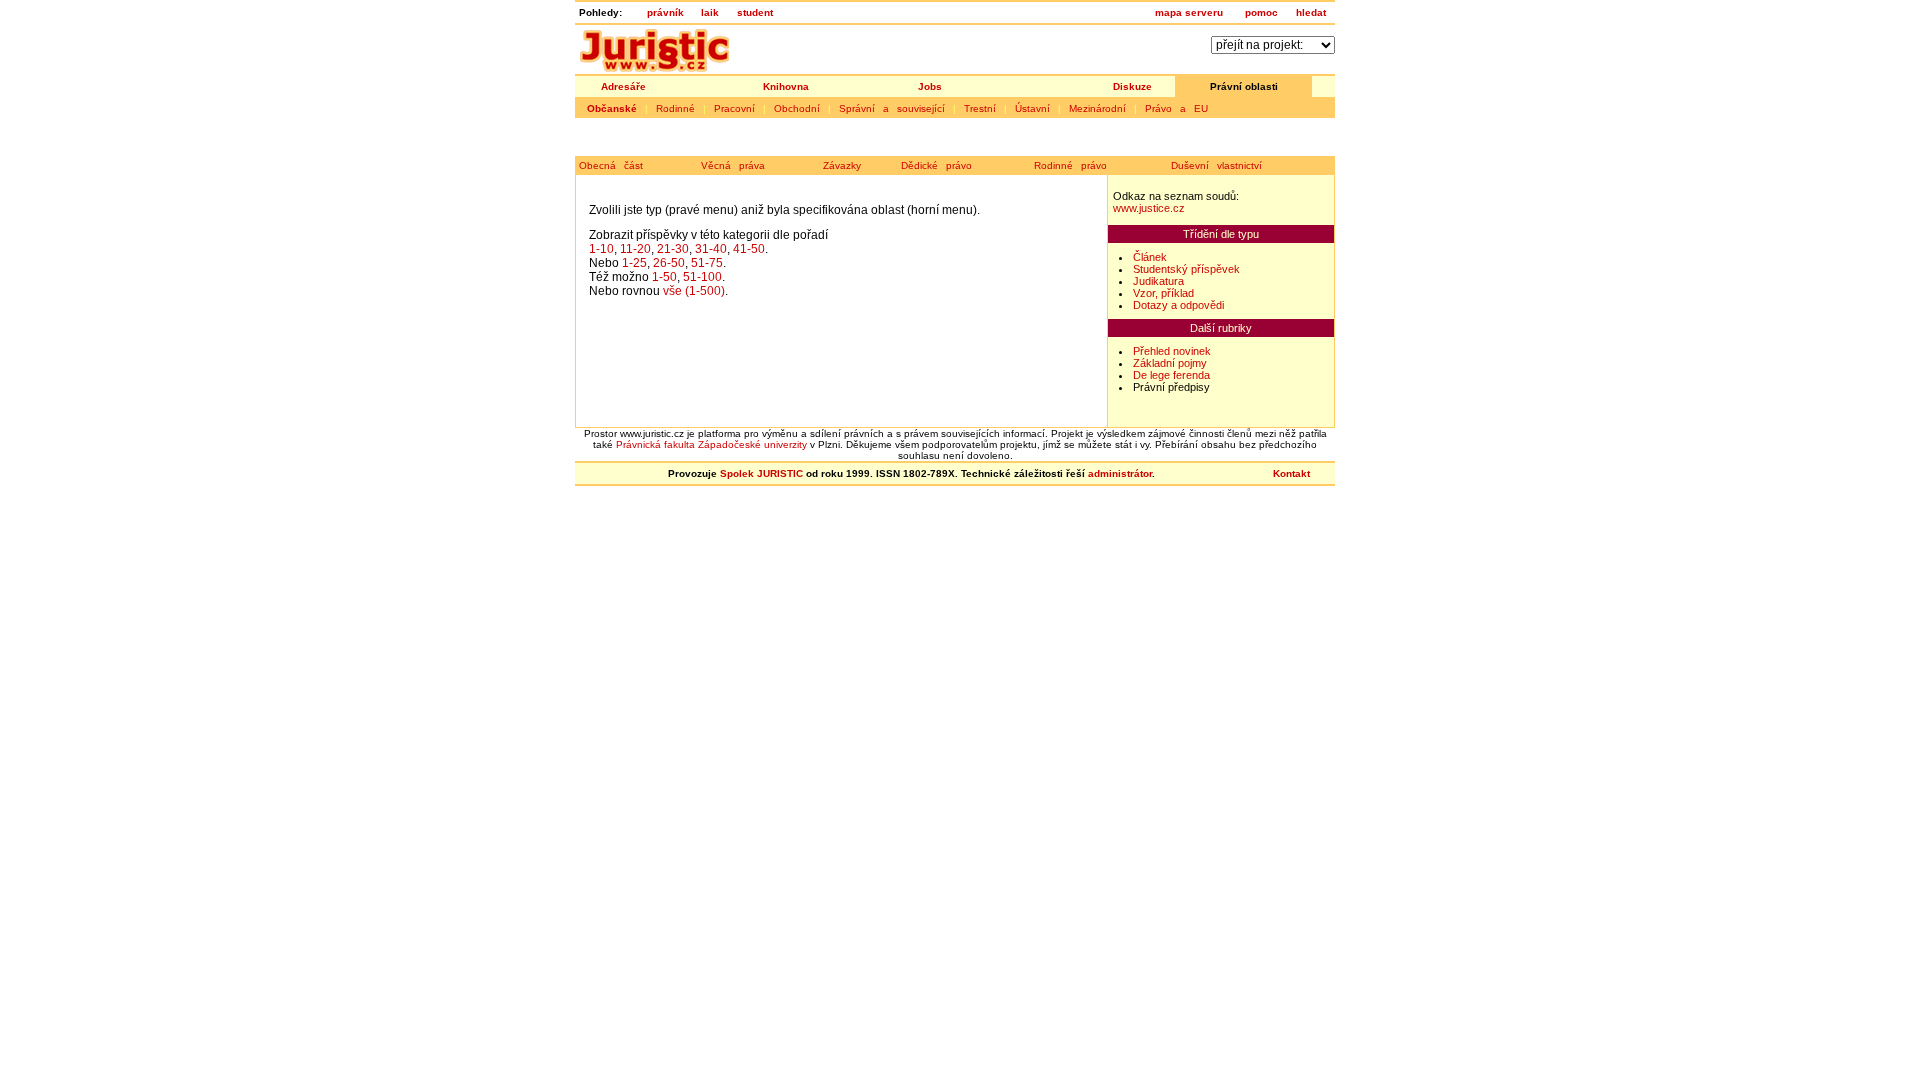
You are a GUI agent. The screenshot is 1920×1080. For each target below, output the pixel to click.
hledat (1311, 12)
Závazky (842, 165)
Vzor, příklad (1163, 293)
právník (665, 12)
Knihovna (786, 86)
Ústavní (1032, 108)
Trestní (980, 108)
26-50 (669, 263)
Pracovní (734, 108)
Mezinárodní (1097, 108)
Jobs (930, 86)
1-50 (664, 277)
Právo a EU (1176, 108)
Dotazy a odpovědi (1178, 305)
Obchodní (797, 108)
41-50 (749, 249)
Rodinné (675, 108)
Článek (1150, 257)
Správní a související (892, 108)
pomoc (1261, 12)
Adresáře (623, 86)
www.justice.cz (1149, 208)
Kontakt (1291, 473)
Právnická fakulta (655, 444)
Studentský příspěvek (1186, 269)
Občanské (612, 108)
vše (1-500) (694, 291)
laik (710, 12)
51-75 (707, 263)
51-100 (702, 277)
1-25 (634, 263)
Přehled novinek (1172, 351)
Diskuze (1132, 86)
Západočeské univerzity (752, 444)
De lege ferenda (1171, 375)
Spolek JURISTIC (761, 473)
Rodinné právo (1070, 165)
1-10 (601, 249)
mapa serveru (1189, 12)
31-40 (711, 249)
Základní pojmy (1170, 363)
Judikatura (1158, 281)
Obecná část (611, 165)
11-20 (635, 249)
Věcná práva (733, 165)
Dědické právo (936, 165)
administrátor (1120, 473)
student (755, 12)
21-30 (673, 249)
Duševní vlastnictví (1216, 165)
